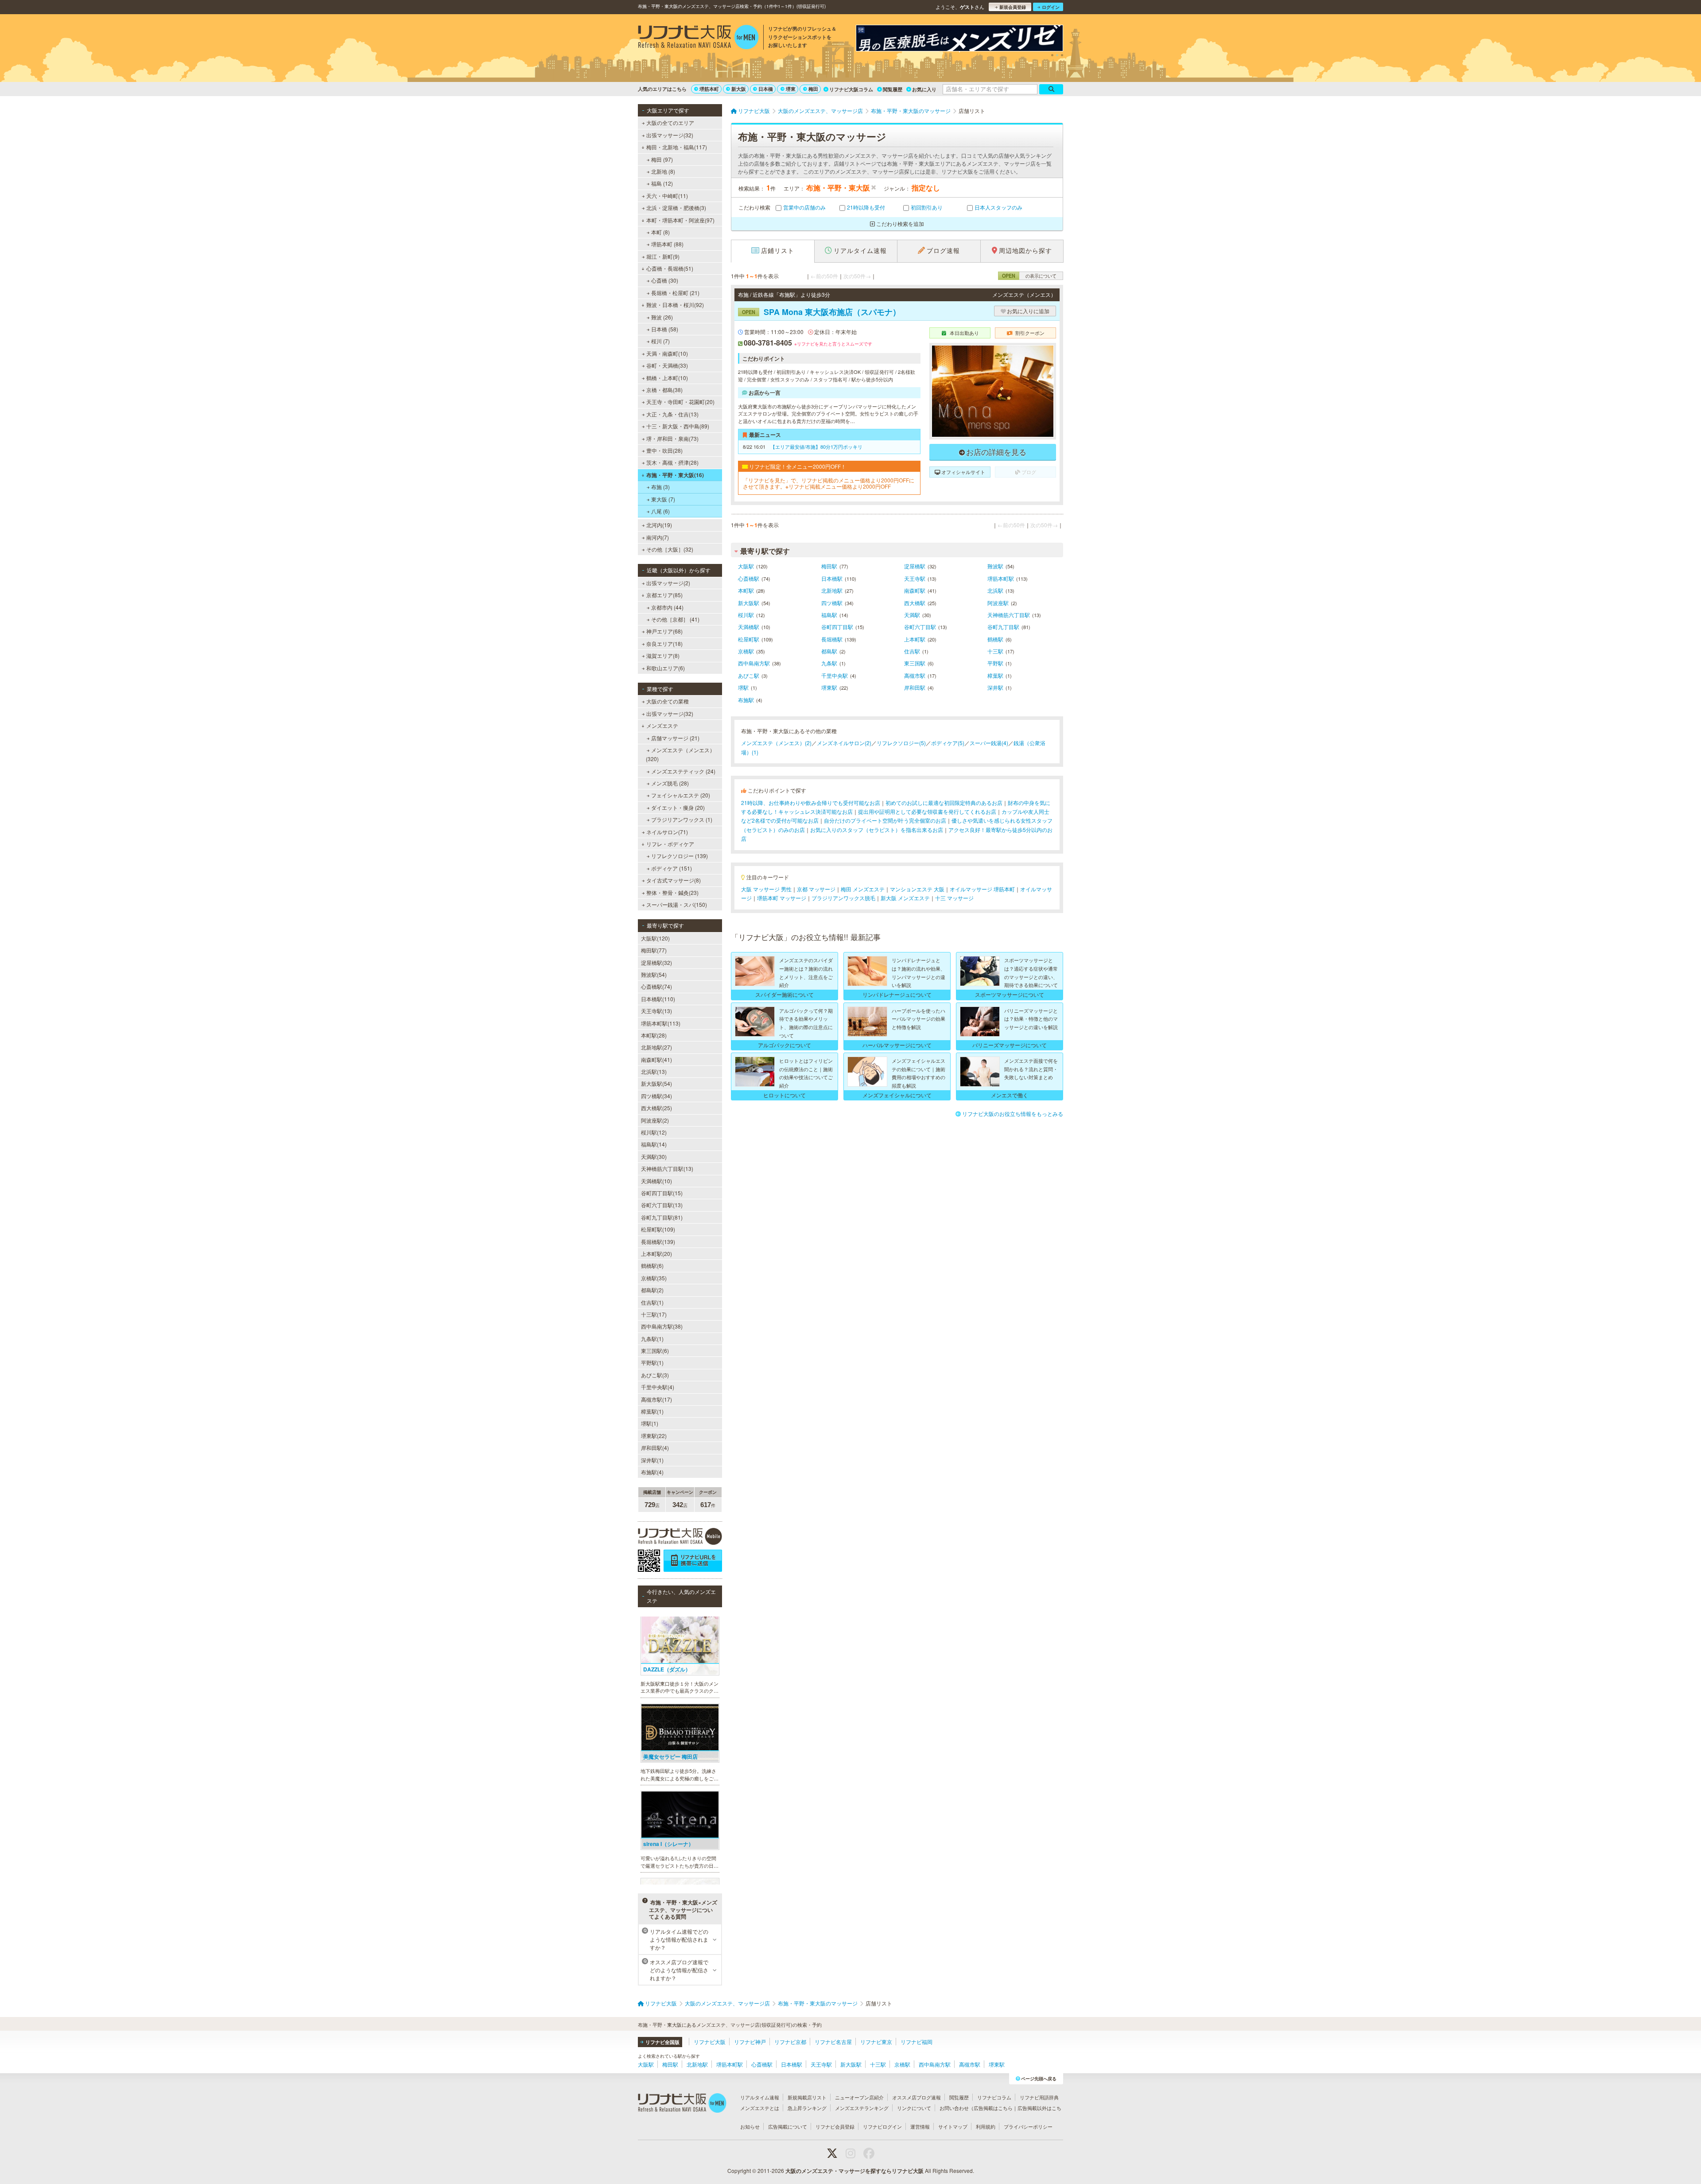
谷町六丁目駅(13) (662, 1205)
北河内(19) (659, 525)
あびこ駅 (749, 675)
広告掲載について (788, 2126)
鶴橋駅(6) (652, 1265)
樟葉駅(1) (652, 1411)
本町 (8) (660, 232)
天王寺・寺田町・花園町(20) (680, 402)
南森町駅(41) (656, 1059)
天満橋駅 (749, 627)
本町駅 (746, 590)
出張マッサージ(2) (668, 583)
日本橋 (766, 89)
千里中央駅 (835, 675)
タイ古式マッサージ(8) (674, 880)
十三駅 (995, 651)
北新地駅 (832, 590)
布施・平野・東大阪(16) (675, 475)
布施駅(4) (652, 1472)
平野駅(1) (652, 1362)
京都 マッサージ (816, 889)
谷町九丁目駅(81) (662, 1217)
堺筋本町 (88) (667, 244)
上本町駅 (915, 639)
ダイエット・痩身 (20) (678, 807)
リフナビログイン (882, 2126)
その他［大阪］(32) (670, 549)
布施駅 (746, 700)
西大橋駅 (915, 603)
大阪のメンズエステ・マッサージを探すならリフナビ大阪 (854, 2171)
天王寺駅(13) (656, 1011)
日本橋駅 (832, 578)
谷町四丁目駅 (837, 627)
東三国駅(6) (655, 1350)
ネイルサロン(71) (667, 832)
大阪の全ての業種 (668, 701)
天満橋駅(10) (656, 1181)
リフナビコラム (994, 2097)
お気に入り (924, 89)
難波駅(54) (654, 974)
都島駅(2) (652, 1290)
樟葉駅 (995, 675)
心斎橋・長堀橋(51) (670, 268)
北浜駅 (995, 590)
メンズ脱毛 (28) (670, 783)
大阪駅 (746, 566)
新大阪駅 (749, 603)
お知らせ (750, 2126)
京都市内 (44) (667, 607)
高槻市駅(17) (656, 1399)
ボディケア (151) (672, 868)
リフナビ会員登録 (835, 2126)
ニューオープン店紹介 (859, 2097)
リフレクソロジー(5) (901, 743)
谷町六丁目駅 (920, 627)
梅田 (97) (662, 159)
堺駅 (743, 687)
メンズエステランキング (862, 2108)
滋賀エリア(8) (663, 655)
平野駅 (995, 663)
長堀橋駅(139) (658, 1242)
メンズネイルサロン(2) (844, 743)
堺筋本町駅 (1001, 578)
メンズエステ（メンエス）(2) (776, 743)
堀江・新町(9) (663, 256)
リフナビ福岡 (917, 2042)
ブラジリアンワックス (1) (682, 819)
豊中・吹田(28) (664, 450)
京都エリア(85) (664, 595)
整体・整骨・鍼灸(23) (672, 892)
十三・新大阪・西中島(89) (678, 426)
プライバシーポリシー (1028, 2126)
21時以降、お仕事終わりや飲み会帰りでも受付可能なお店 (811, 802)
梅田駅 (829, 566)
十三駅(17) (654, 1314)
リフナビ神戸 (750, 2042)
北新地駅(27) (656, 1047)
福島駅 (829, 615)
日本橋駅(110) (658, 999)
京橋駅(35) (654, 1278)
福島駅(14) (654, 1144)
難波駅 (995, 566)
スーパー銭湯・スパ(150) (677, 904)
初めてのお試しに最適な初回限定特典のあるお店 (944, 802)
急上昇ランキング (807, 2108)
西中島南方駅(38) (662, 1326)
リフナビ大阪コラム (851, 89)
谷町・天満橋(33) (667, 365)
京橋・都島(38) (664, 390)
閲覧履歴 (893, 89)
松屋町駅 (749, 639)
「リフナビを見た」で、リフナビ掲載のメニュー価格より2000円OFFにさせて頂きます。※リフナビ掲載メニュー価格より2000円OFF (829, 484)
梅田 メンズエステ (863, 889)
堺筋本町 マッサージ (782, 898)
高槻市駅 (915, 675)
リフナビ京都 (790, 2042)
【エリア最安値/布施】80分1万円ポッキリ (816, 447)
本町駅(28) (654, 1035)
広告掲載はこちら (993, 2108)
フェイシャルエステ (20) (681, 795)
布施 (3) (660, 487)
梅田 (813, 89)
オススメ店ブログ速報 (917, 2097)
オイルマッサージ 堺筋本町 (982, 889)
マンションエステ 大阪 (917, 889)
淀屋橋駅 (915, 566)
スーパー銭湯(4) (989, 743)
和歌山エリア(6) (666, 668)
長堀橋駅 (832, 639)
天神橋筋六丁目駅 (1009, 615)
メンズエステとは (760, 2108)
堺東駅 (829, 687)
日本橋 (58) (665, 329)
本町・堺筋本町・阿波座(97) (680, 220)
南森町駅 (915, 590)
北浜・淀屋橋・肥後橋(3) (676, 208)
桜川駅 (746, 615)
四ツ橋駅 (832, 603)
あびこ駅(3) (655, 1375)
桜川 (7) (660, 341)
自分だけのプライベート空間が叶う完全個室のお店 (885, 820)
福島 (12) (662, 183)
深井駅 (995, 687)
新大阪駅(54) (656, 1083)
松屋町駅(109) (658, 1229)
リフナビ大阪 (710, 2042)
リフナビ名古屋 (833, 2042)
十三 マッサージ (954, 898)
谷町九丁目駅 (1003, 627)
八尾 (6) (660, 511)
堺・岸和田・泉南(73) (672, 438)
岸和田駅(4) (655, 1448)
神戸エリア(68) (664, 631)
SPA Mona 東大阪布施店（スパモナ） (821, 312)
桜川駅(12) (654, 1132)
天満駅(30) (654, 1156)
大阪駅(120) (655, 938)
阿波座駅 (998, 603)
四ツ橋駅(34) (656, 1096)
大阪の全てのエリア (670, 122)
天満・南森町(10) (667, 353)
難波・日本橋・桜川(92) (675, 305)
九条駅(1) (652, 1339)
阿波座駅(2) (655, 1120)
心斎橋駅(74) (656, 986)
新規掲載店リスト (807, 2097)
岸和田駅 (915, 687)
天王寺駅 (915, 578)
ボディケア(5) (948, 743)
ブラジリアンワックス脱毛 (843, 898)
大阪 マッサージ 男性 (766, 889)
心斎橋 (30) (665, 280)
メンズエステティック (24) (683, 771)
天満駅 (912, 615)
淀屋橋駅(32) (656, 962)
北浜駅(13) (654, 1071)
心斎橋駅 (749, 578)
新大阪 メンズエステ (905, 898)
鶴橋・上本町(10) (667, 378)
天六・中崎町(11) (667, 196)
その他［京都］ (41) (675, 619)
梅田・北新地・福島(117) (677, 147)
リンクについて (914, 2108)
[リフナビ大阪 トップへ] (698, 38)
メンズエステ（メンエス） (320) (680, 754)
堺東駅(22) (654, 1436)
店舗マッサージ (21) (675, 738)
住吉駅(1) (652, 1302)
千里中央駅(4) (658, 1387)
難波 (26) (662, 317)
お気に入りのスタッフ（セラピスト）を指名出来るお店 (877, 830)
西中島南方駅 (754, 663)
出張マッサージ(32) (670, 135)
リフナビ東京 (876, 2042)
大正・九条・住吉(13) (672, 414)
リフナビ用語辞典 (1039, 2097)
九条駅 (829, 663)
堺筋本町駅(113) (661, 1023)
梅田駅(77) (654, 950)
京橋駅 (746, 651)
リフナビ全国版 (662, 2042)
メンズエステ (662, 725)
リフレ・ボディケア (670, 844)
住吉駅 (912, 651)
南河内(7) (658, 537)
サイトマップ (953, 2126)
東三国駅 (915, 663)
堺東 (791, 89)
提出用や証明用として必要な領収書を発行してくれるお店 (927, 811)
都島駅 (829, 651)
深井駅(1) (652, 1460)
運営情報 (920, 2126)
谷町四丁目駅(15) (662, 1193)
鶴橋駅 (995, 639)
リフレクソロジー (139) (680, 856)
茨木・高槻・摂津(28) (672, 462)
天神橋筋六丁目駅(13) (667, 1168)
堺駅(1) (650, 1423)
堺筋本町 (709, 89)
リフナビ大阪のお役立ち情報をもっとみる (1013, 1113)
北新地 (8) (663, 171)
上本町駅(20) (656, 1253)
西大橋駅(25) (656, 1108)
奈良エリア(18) (664, 643)
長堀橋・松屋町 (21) (675, 293)
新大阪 (739, 89)
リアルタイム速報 (760, 2097)
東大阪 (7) (663, 499)
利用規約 (986, 2126)
